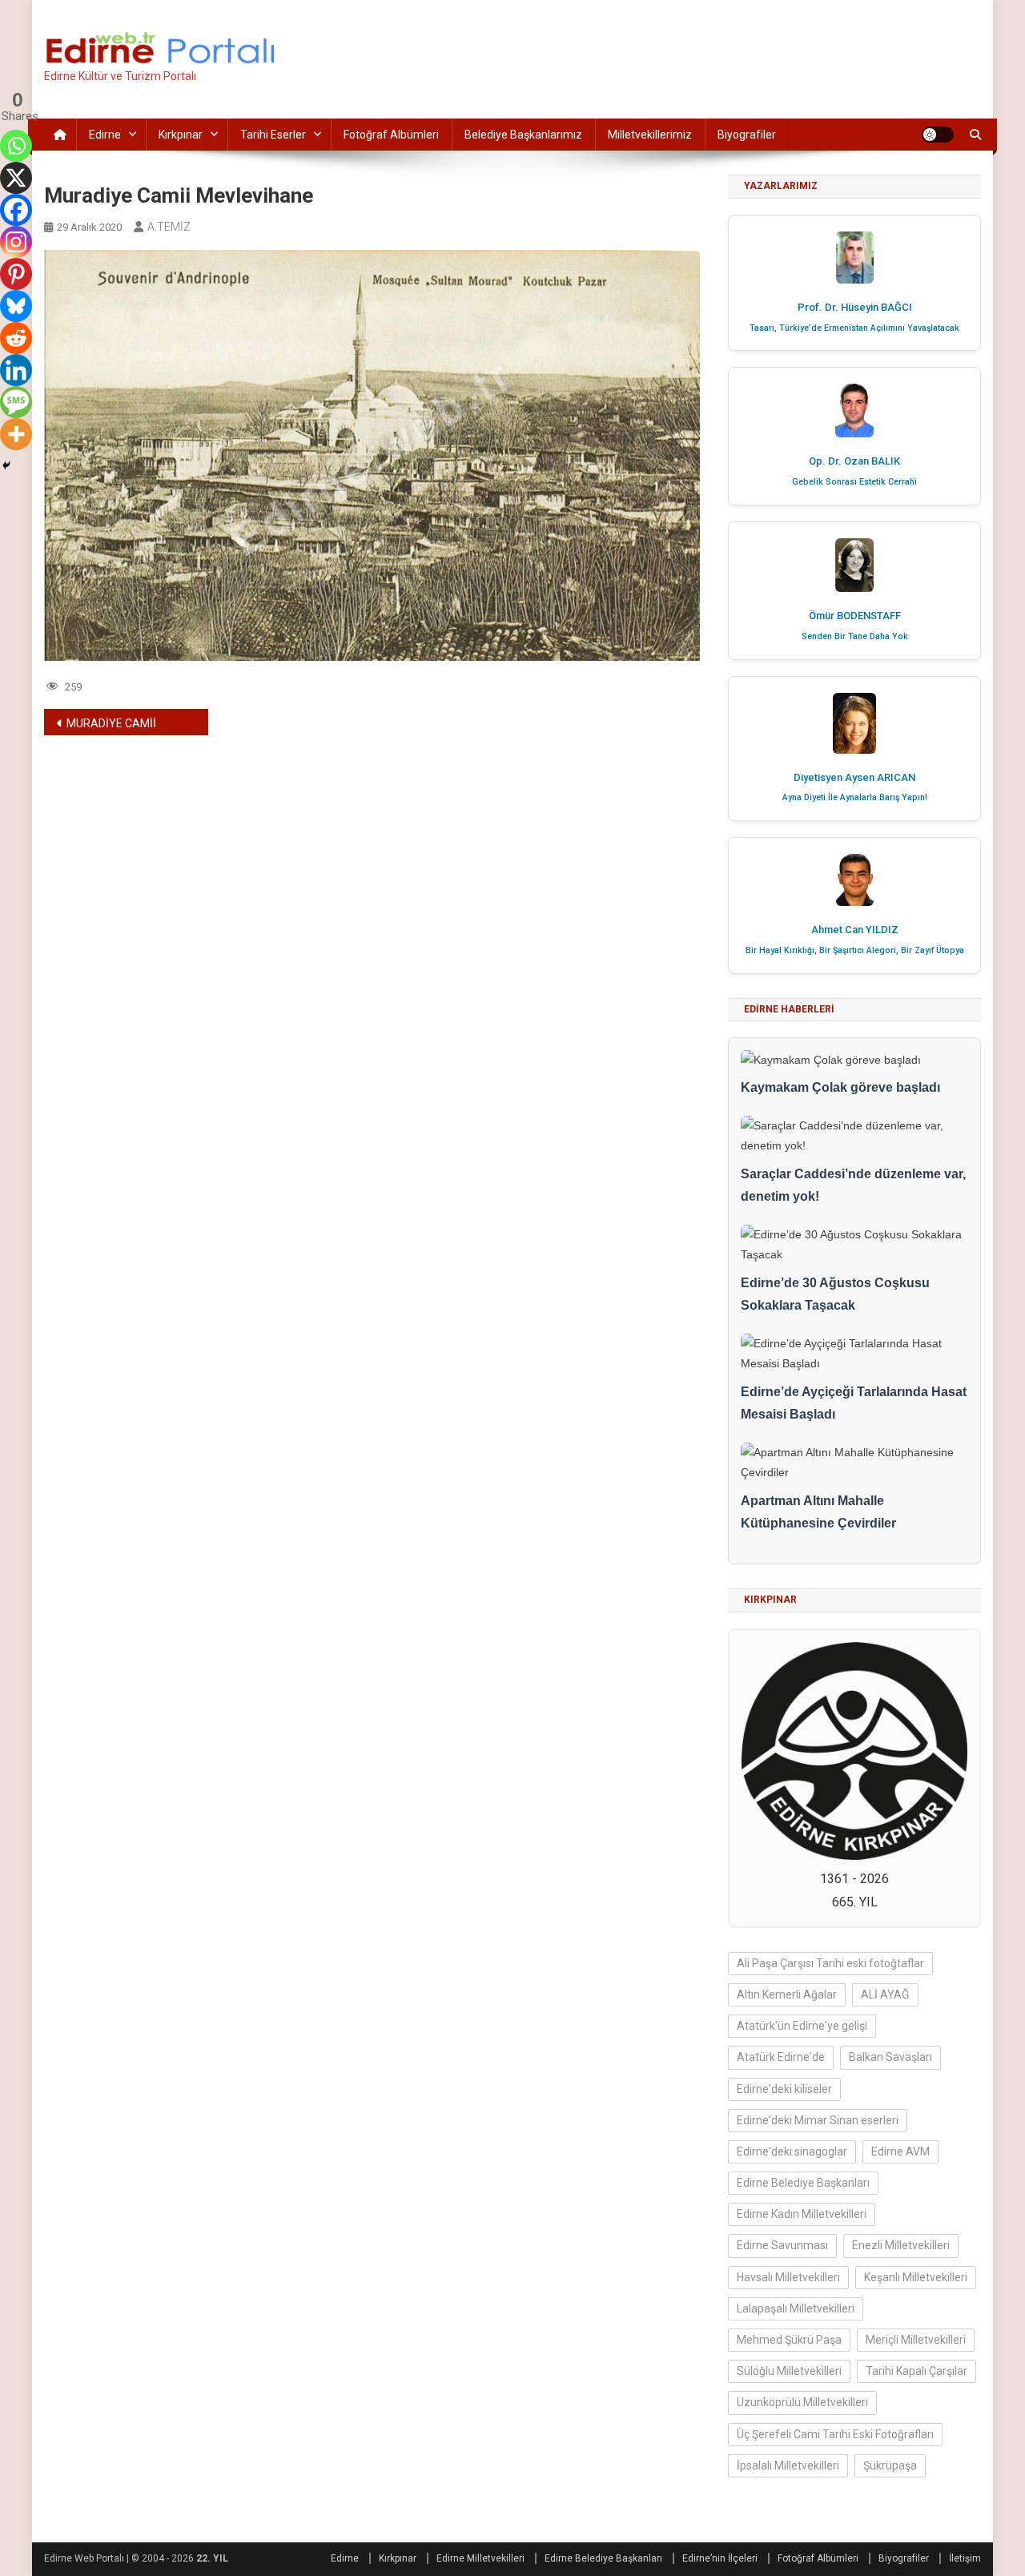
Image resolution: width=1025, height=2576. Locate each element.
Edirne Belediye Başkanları (803, 2183)
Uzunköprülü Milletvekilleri (802, 2402)
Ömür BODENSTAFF (855, 616)
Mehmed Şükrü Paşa (789, 2340)
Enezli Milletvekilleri (901, 2245)
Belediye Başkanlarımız (523, 135)
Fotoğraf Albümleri (391, 135)
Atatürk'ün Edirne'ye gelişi (802, 2026)
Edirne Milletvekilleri (480, 2558)
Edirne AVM (900, 2151)
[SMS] (16, 402)
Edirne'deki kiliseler (784, 2089)
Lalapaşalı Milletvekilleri (796, 2308)
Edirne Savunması (782, 2245)
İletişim (965, 2558)
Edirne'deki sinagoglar (792, 2151)
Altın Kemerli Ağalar (787, 1994)
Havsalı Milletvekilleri (788, 2277)
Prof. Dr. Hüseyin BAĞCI (855, 307)
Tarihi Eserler (273, 135)
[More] (16, 434)
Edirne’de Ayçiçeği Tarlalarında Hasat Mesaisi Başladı (854, 1403)
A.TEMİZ (169, 227)
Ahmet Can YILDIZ (855, 930)
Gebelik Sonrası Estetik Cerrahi (854, 482)
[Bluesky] (16, 306)
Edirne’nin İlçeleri (720, 2558)
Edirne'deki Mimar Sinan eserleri (818, 2120)
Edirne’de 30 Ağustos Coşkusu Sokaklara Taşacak (835, 1294)
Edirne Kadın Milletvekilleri (802, 2214)
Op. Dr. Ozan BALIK (854, 461)
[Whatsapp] (16, 146)
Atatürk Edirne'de (781, 2057)
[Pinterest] (16, 274)
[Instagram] (16, 242)
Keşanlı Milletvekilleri (916, 2277)
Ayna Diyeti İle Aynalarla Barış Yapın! (855, 797)
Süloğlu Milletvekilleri (789, 2371)
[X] (16, 178)
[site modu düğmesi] (938, 135)
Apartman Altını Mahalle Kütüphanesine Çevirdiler (818, 1512)
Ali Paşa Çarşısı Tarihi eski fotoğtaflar (830, 1963)
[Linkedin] (16, 370)
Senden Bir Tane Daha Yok (855, 636)
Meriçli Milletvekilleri (916, 2340)
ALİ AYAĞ (885, 1994)
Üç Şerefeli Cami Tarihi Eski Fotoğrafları (835, 2434)
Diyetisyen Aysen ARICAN (854, 777)
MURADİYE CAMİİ (111, 723)
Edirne (105, 135)
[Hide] (6, 465)
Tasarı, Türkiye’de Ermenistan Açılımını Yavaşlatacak (854, 328)
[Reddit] (16, 338)
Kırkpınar (181, 135)
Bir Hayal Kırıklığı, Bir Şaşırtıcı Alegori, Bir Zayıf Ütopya (855, 950)
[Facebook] (16, 210)
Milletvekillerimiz (650, 135)
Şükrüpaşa (890, 2465)
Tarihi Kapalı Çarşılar (916, 2371)
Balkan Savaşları (890, 2057)
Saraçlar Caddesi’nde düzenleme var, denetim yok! (853, 1185)
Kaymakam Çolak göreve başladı (840, 1087)
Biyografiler (747, 135)
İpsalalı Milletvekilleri (788, 2465)
